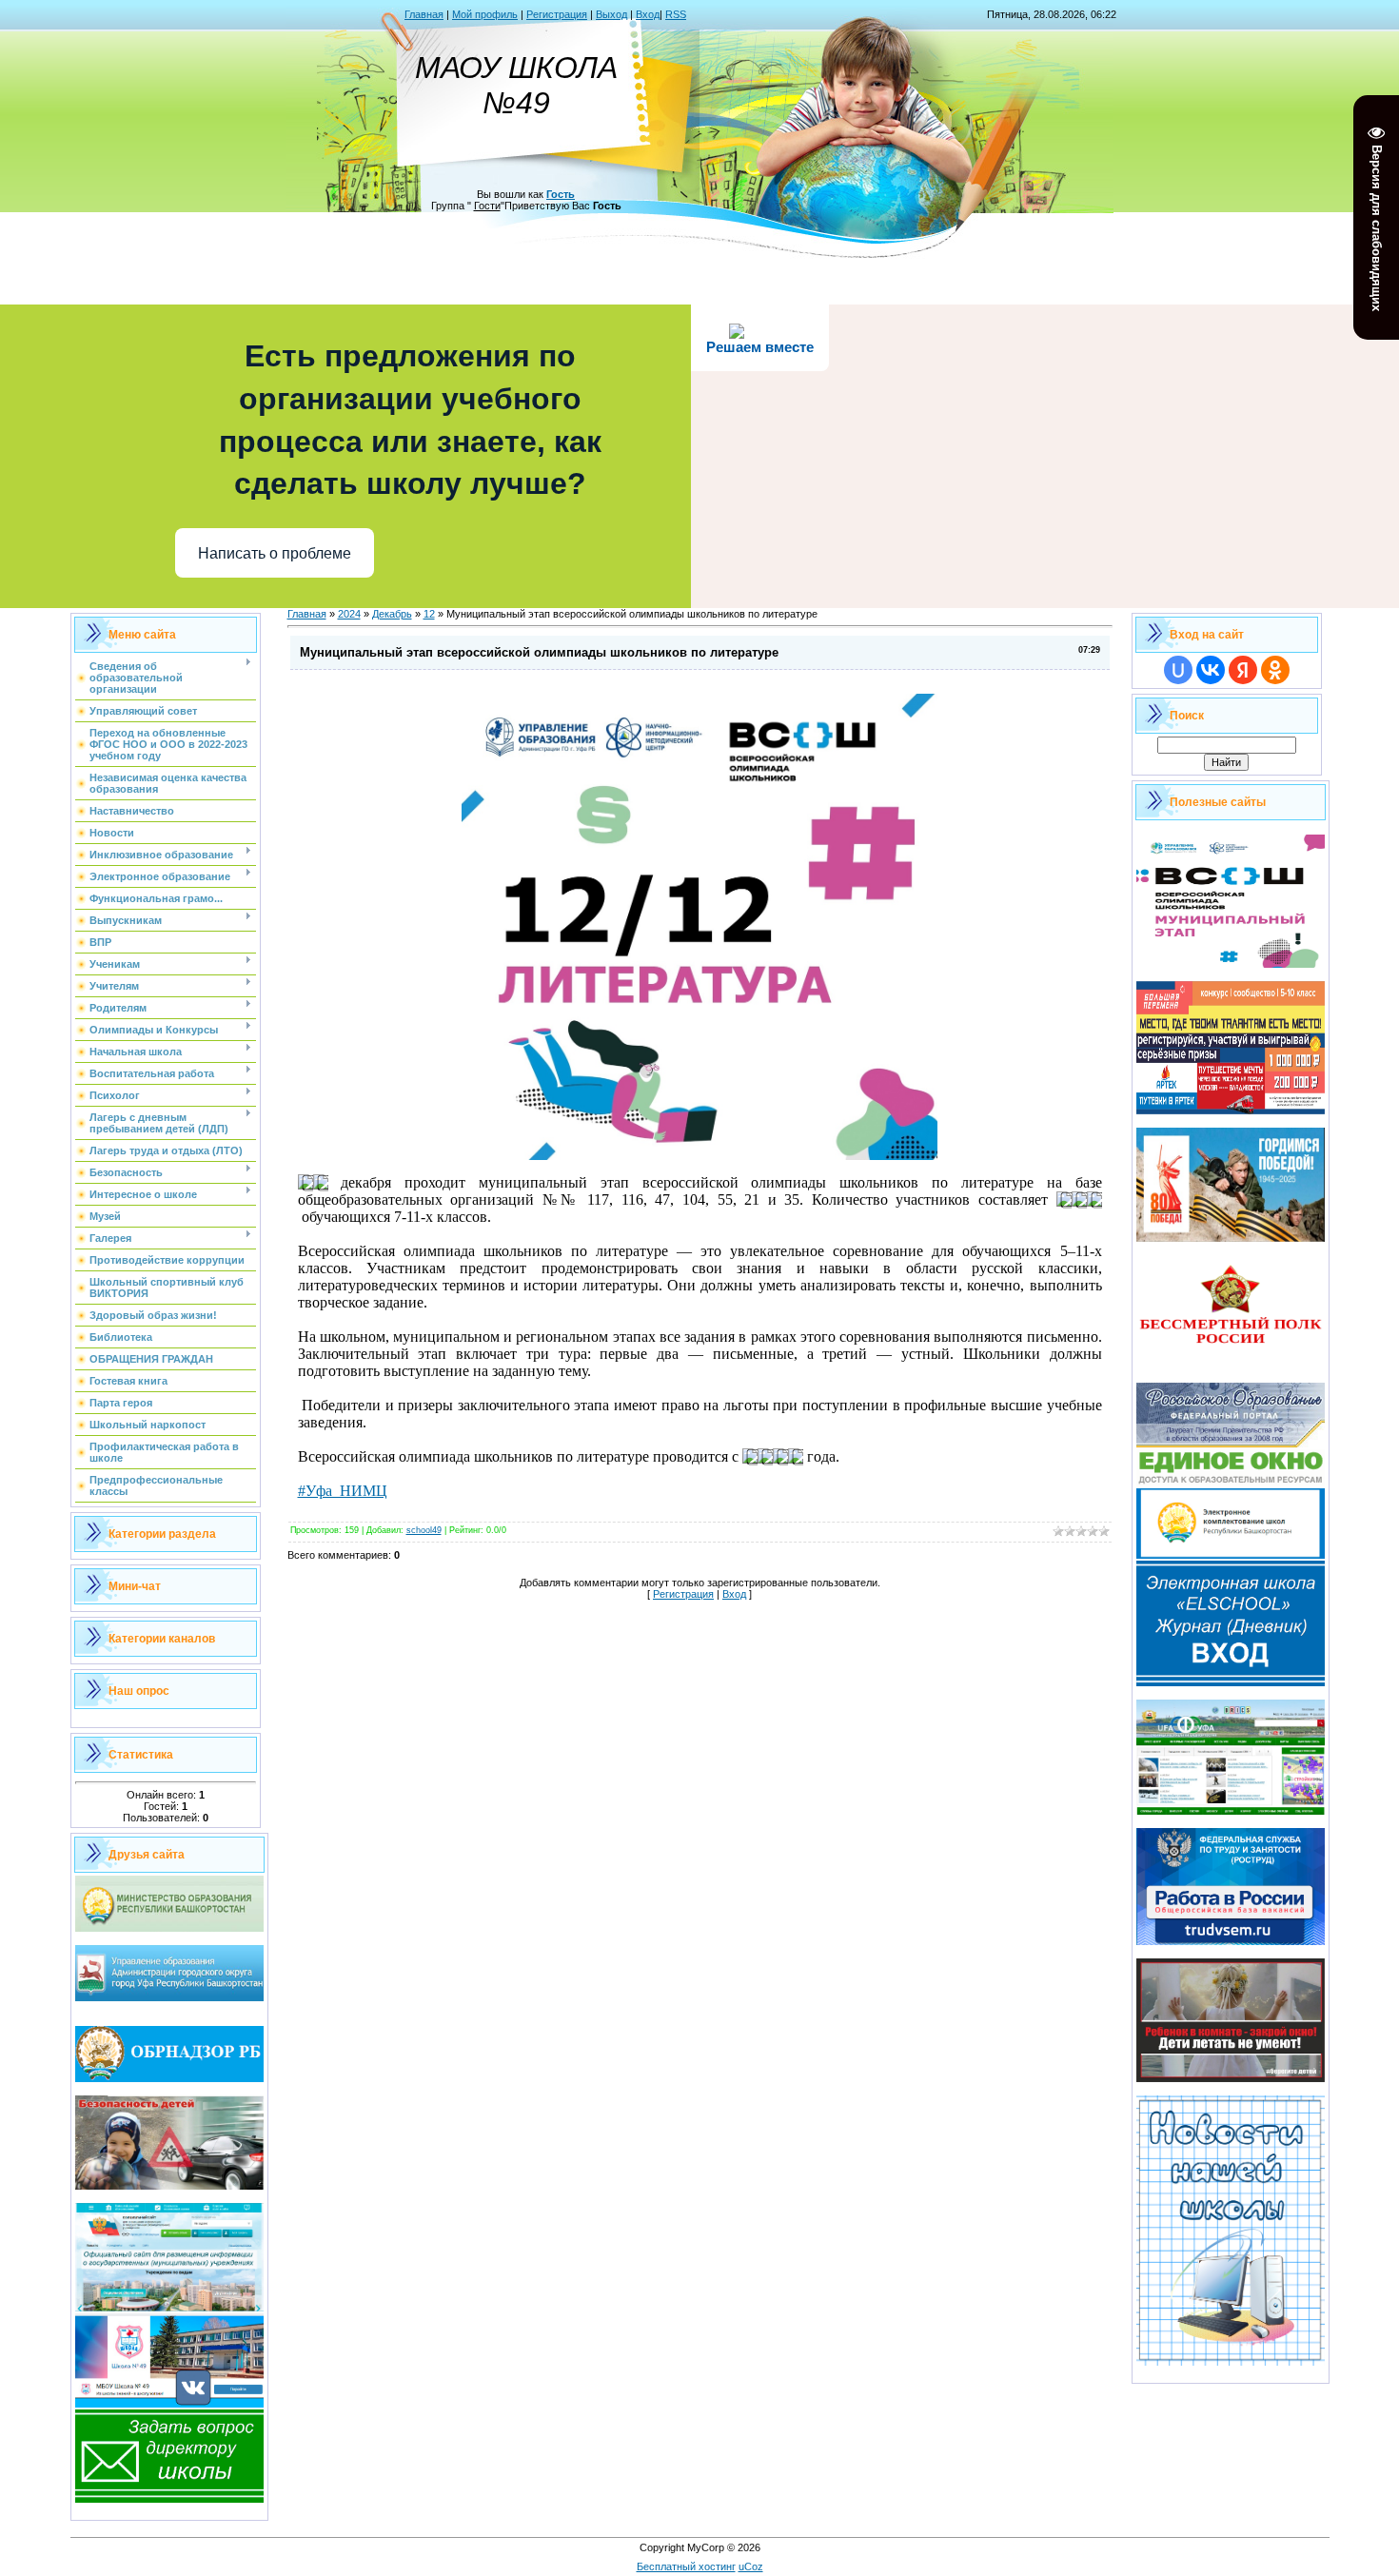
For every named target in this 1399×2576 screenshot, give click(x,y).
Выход (611, 14)
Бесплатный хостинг (686, 2566)
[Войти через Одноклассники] (1275, 670)
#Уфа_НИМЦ (343, 1491)
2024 (349, 614)
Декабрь (392, 614)
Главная (424, 14)
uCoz (751, 2566)
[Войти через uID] (1178, 670)
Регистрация (557, 14)
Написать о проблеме (275, 553)
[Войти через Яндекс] (1243, 670)
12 (429, 614)
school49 (424, 1530)
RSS (676, 14)
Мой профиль (485, 14)
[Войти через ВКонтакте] (1211, 670)
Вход (648, 14)
